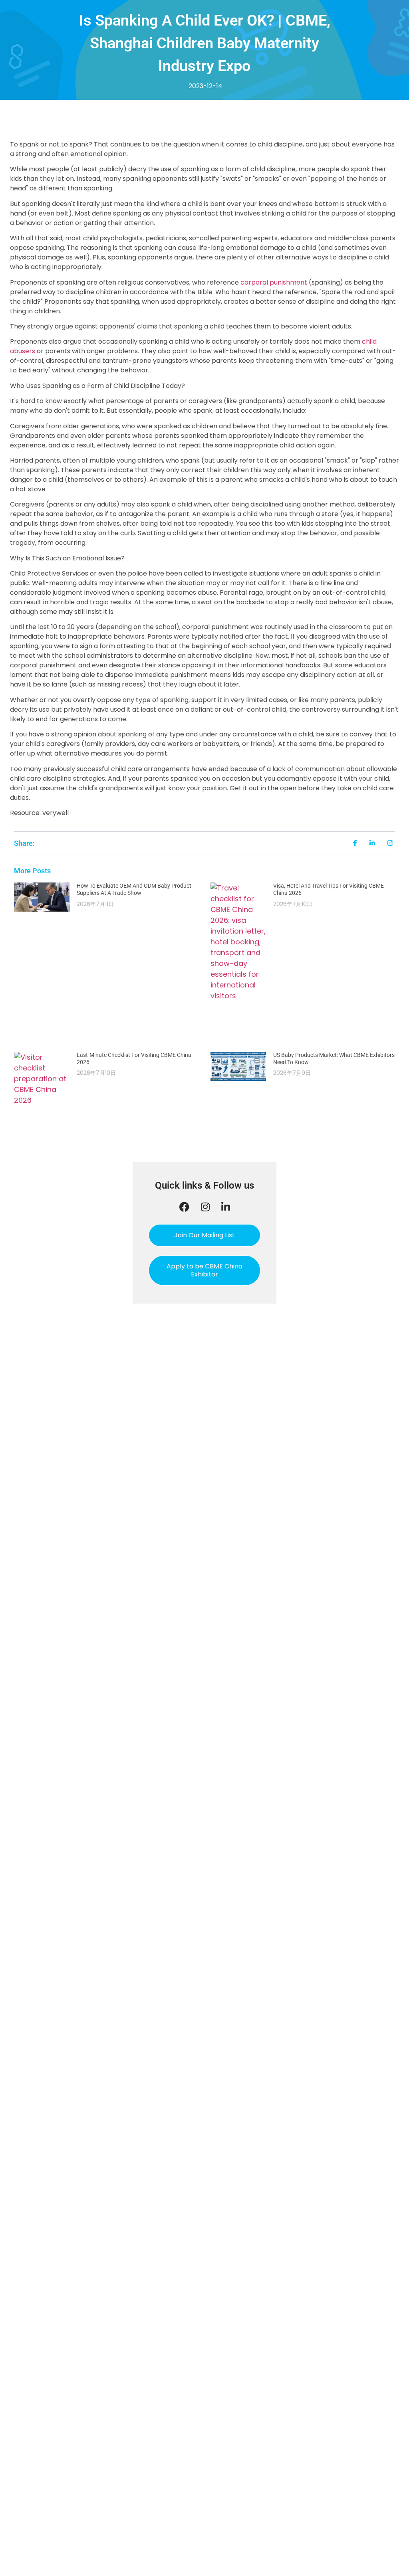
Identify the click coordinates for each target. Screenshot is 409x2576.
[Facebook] (184, 1207)
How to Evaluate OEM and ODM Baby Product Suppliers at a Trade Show (134, 889)
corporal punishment (274, 282)
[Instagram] (205, 1207)
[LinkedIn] (226, 1207)
